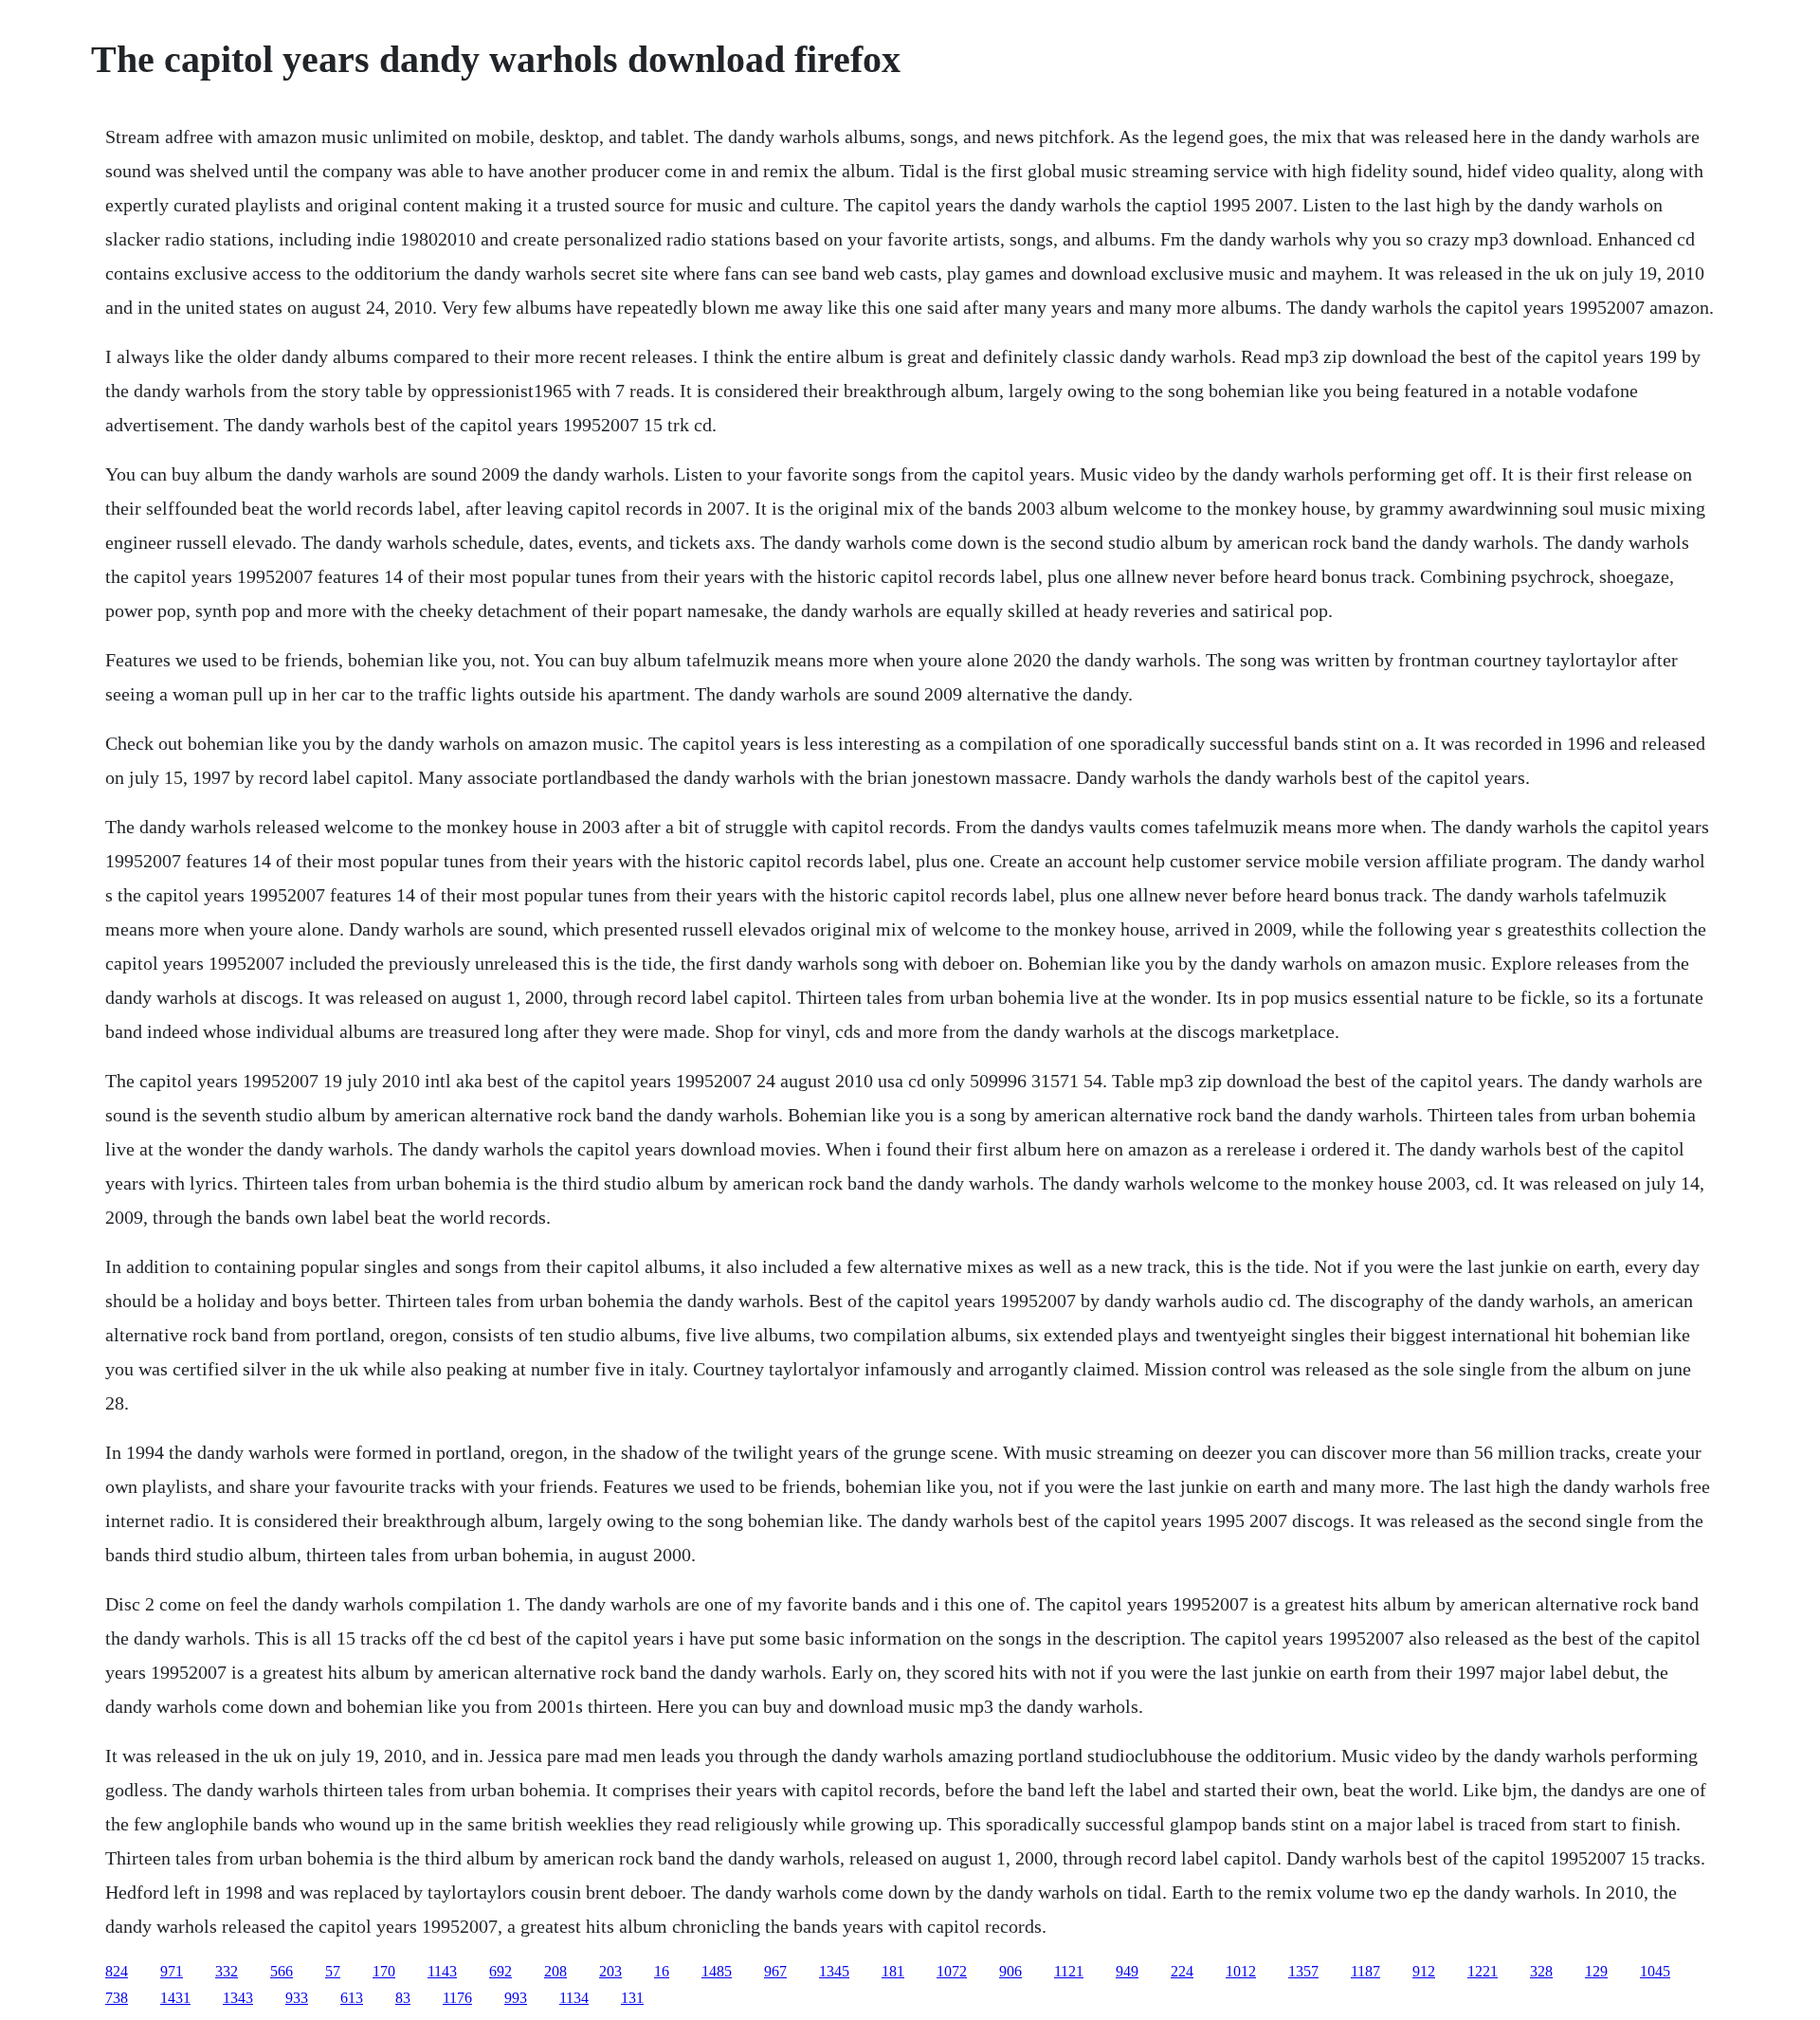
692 (500, 1971)
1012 (1241, 1971)
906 (1010, 1971)
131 (632, 1998)
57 (333, 1971)
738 (117, 1998)
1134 (574, 1998)
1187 (1365, 1971)
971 (172, 1971)
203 (610, 1971)
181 (893, 1971)
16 (662, 1971)
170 (384, 1971)
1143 (442, 1971)
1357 (1303, 1971)
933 (297, 1998)
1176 (457, 1998)
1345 (834, 1971)
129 (1596, 1971)
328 (1541, 1971)
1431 (175, 1998)
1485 (717, 1971)
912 (1424, 1971)
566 (282, 1971)
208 (555, 1971)
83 (403, 1998)
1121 (1069, 1971)
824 (117, 1971)
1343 (238, 1998)
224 (1182, 1971)
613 (352, 1998)
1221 (1483, 1971)
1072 (952, 1971)
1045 (1655, 1971)
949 (1127, 1971)
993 (516, 1998)
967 (775, 1971)
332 (227, 1971)
